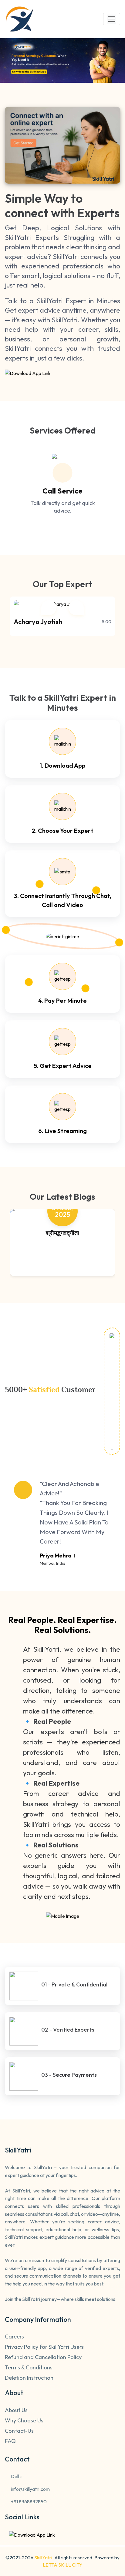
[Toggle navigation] (112, 19)
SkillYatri (43, 2558)
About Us (16, 2410)
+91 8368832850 (28, 2501)
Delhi (16, 2476)
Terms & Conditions (29, 2368)
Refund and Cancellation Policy (43, 2357)
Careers (14, 2337)
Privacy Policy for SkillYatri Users (44, 2347)
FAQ (10, 2441)
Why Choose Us (24, 2421)
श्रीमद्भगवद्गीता (62, 1233)
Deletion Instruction (29, 2378)
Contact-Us (19, 2431)
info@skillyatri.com (30, 2489)
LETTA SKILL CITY (63, 2565)
